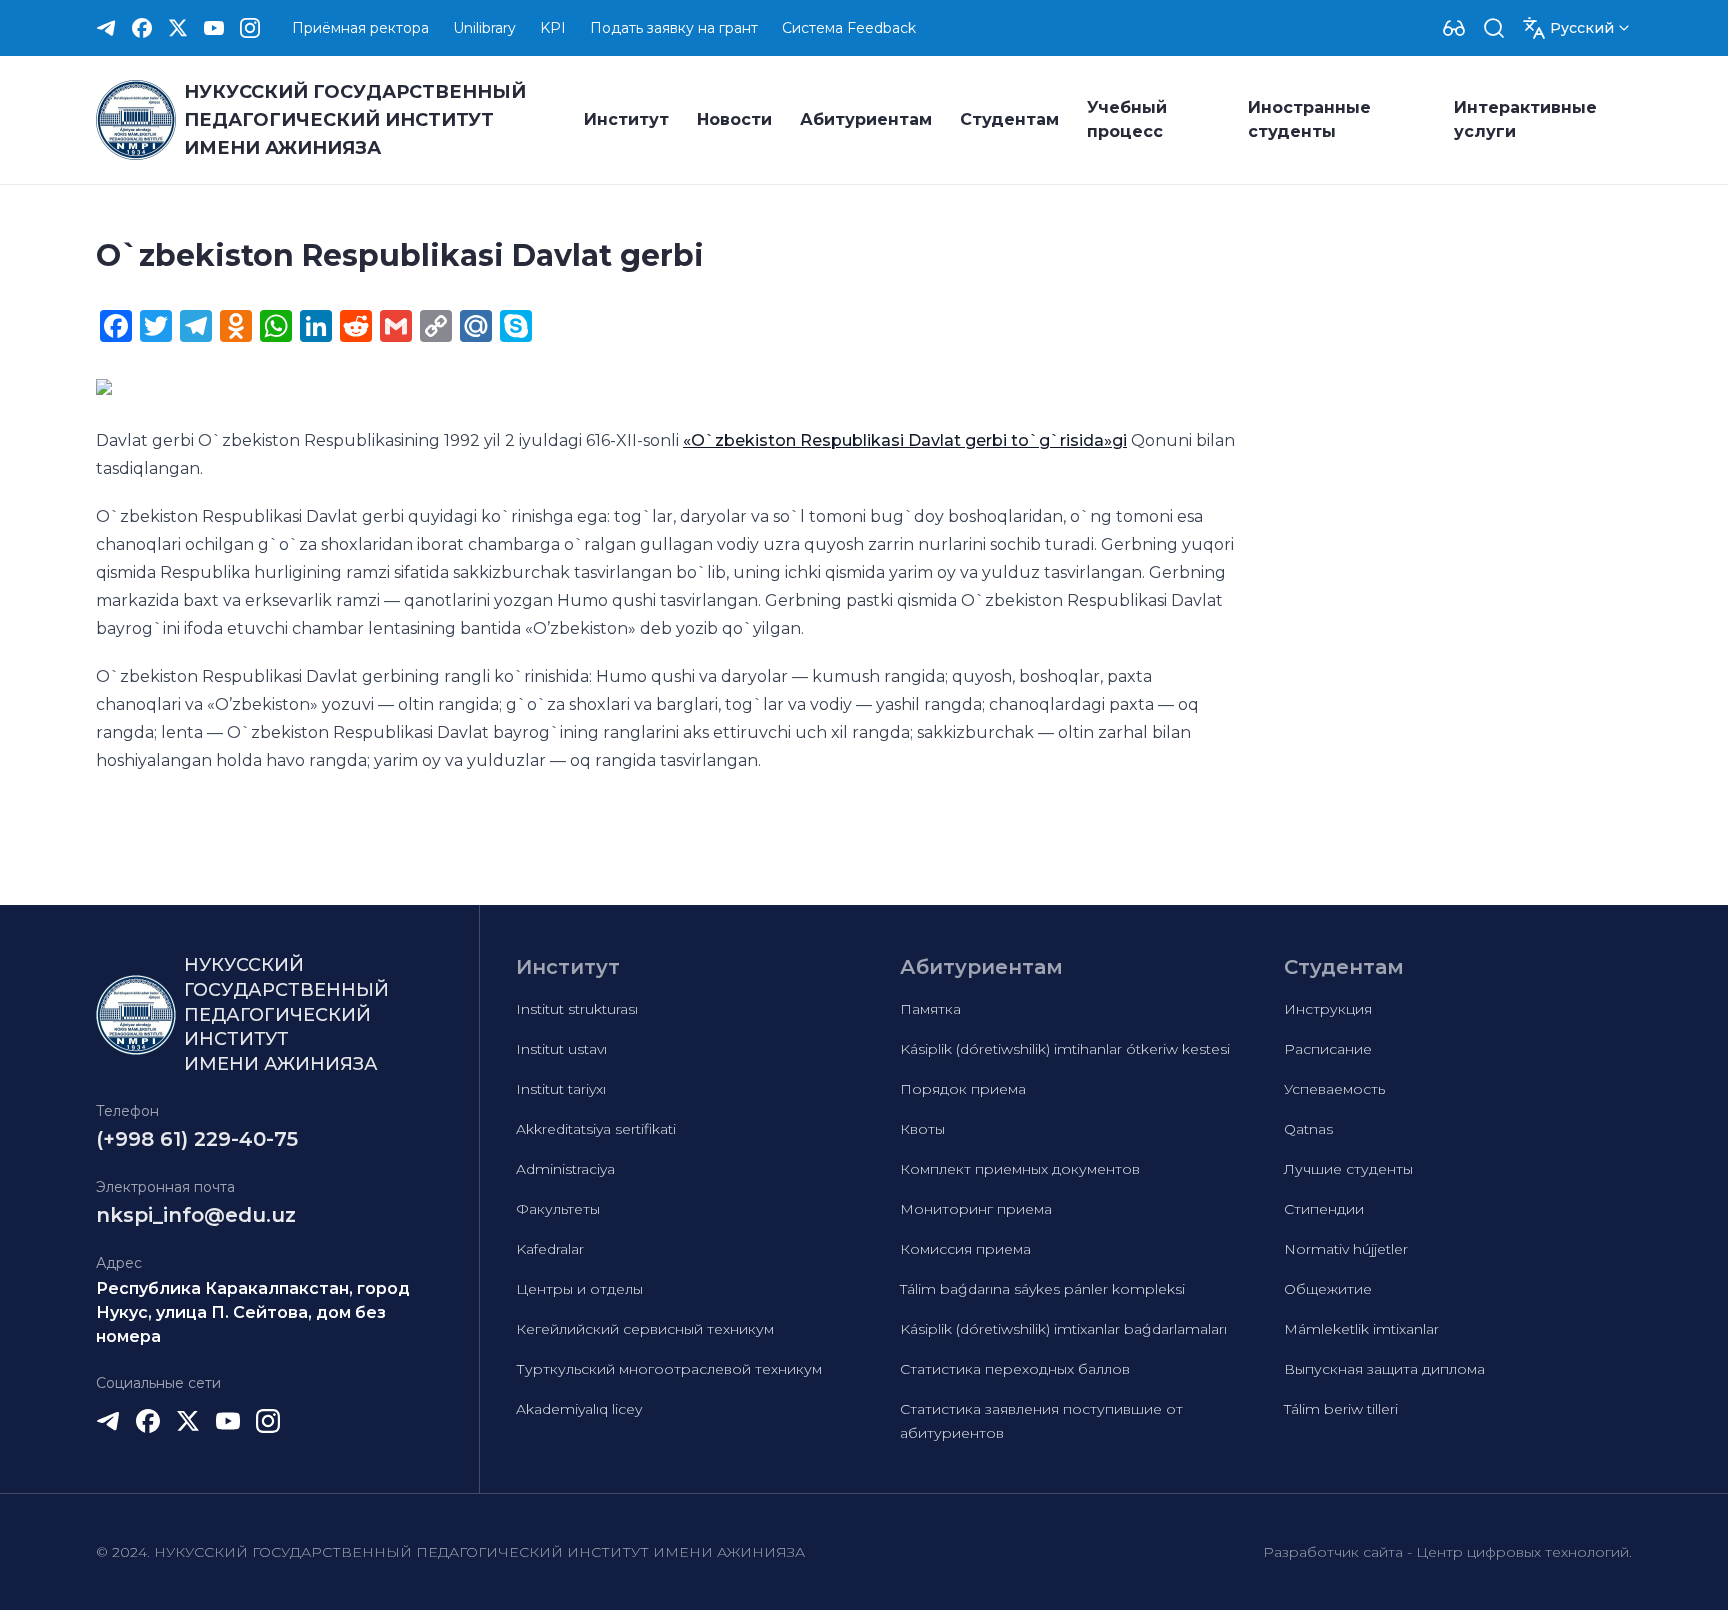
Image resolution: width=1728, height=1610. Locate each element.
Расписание (1328, 1049)
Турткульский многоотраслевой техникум (669, 1369)
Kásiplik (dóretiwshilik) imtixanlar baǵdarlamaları (1063, 1329)
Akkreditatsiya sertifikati (596, 1129)
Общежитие (1328, 1289)
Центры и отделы (579, 1289)
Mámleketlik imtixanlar (1361, 1329)
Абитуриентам (866, 119)
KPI (553, 28)
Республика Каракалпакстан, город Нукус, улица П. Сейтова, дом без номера (253, 1312)
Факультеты (558, 1209)
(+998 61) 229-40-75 (197, 1139)
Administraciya (565, 1169)
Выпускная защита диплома (1384, 1369)
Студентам (1009, 119)
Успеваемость (1334, 1089)
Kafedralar (550, 1249)
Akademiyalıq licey (579, 1409)
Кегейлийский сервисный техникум (645, 1329)
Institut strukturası (577, 1009)
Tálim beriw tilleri (1341, 1409)
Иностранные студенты (1309, 119)
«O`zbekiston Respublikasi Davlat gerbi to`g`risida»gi (905, 440)
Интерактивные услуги (1525, 119)
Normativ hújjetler (1346, 1249)
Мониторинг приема (976, 1209)
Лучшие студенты (1348, 1169)
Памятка (930, 1009)
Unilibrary (484, 28)
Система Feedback (849, 28)
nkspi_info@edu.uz (196, 1215)
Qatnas (1308, 1129)
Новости (734, 119)
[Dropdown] (1454, 28)
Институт (626, 119)
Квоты (922, 1129)
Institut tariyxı (561, 1089)
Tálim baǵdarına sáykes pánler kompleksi (1042, 1289)
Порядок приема (963, 1089)
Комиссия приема (965, 1249)
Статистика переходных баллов (1015, 1369)
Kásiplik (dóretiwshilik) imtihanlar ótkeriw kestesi (1065, 1049)
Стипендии (1324, 1209)
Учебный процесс (1127, 119)
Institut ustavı (561, 1049)
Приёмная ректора (360, 28)
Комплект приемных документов (1020, 1169)
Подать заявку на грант (674, 28)
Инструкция (1328, 1009)
